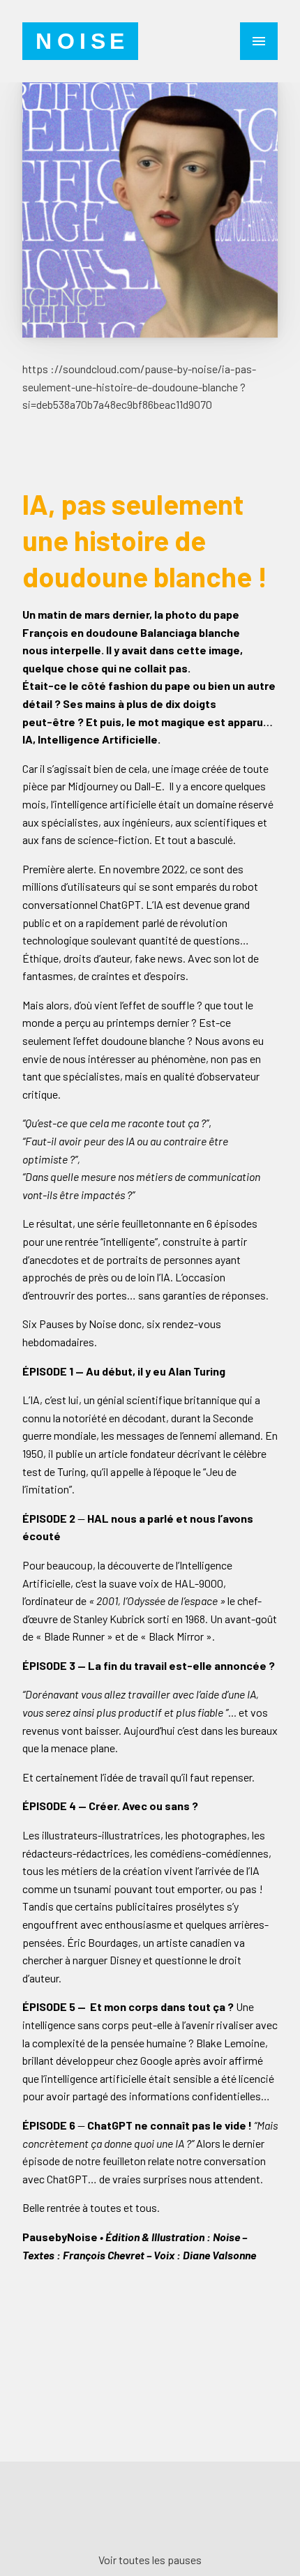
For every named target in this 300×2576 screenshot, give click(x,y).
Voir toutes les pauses (150, 2560)
